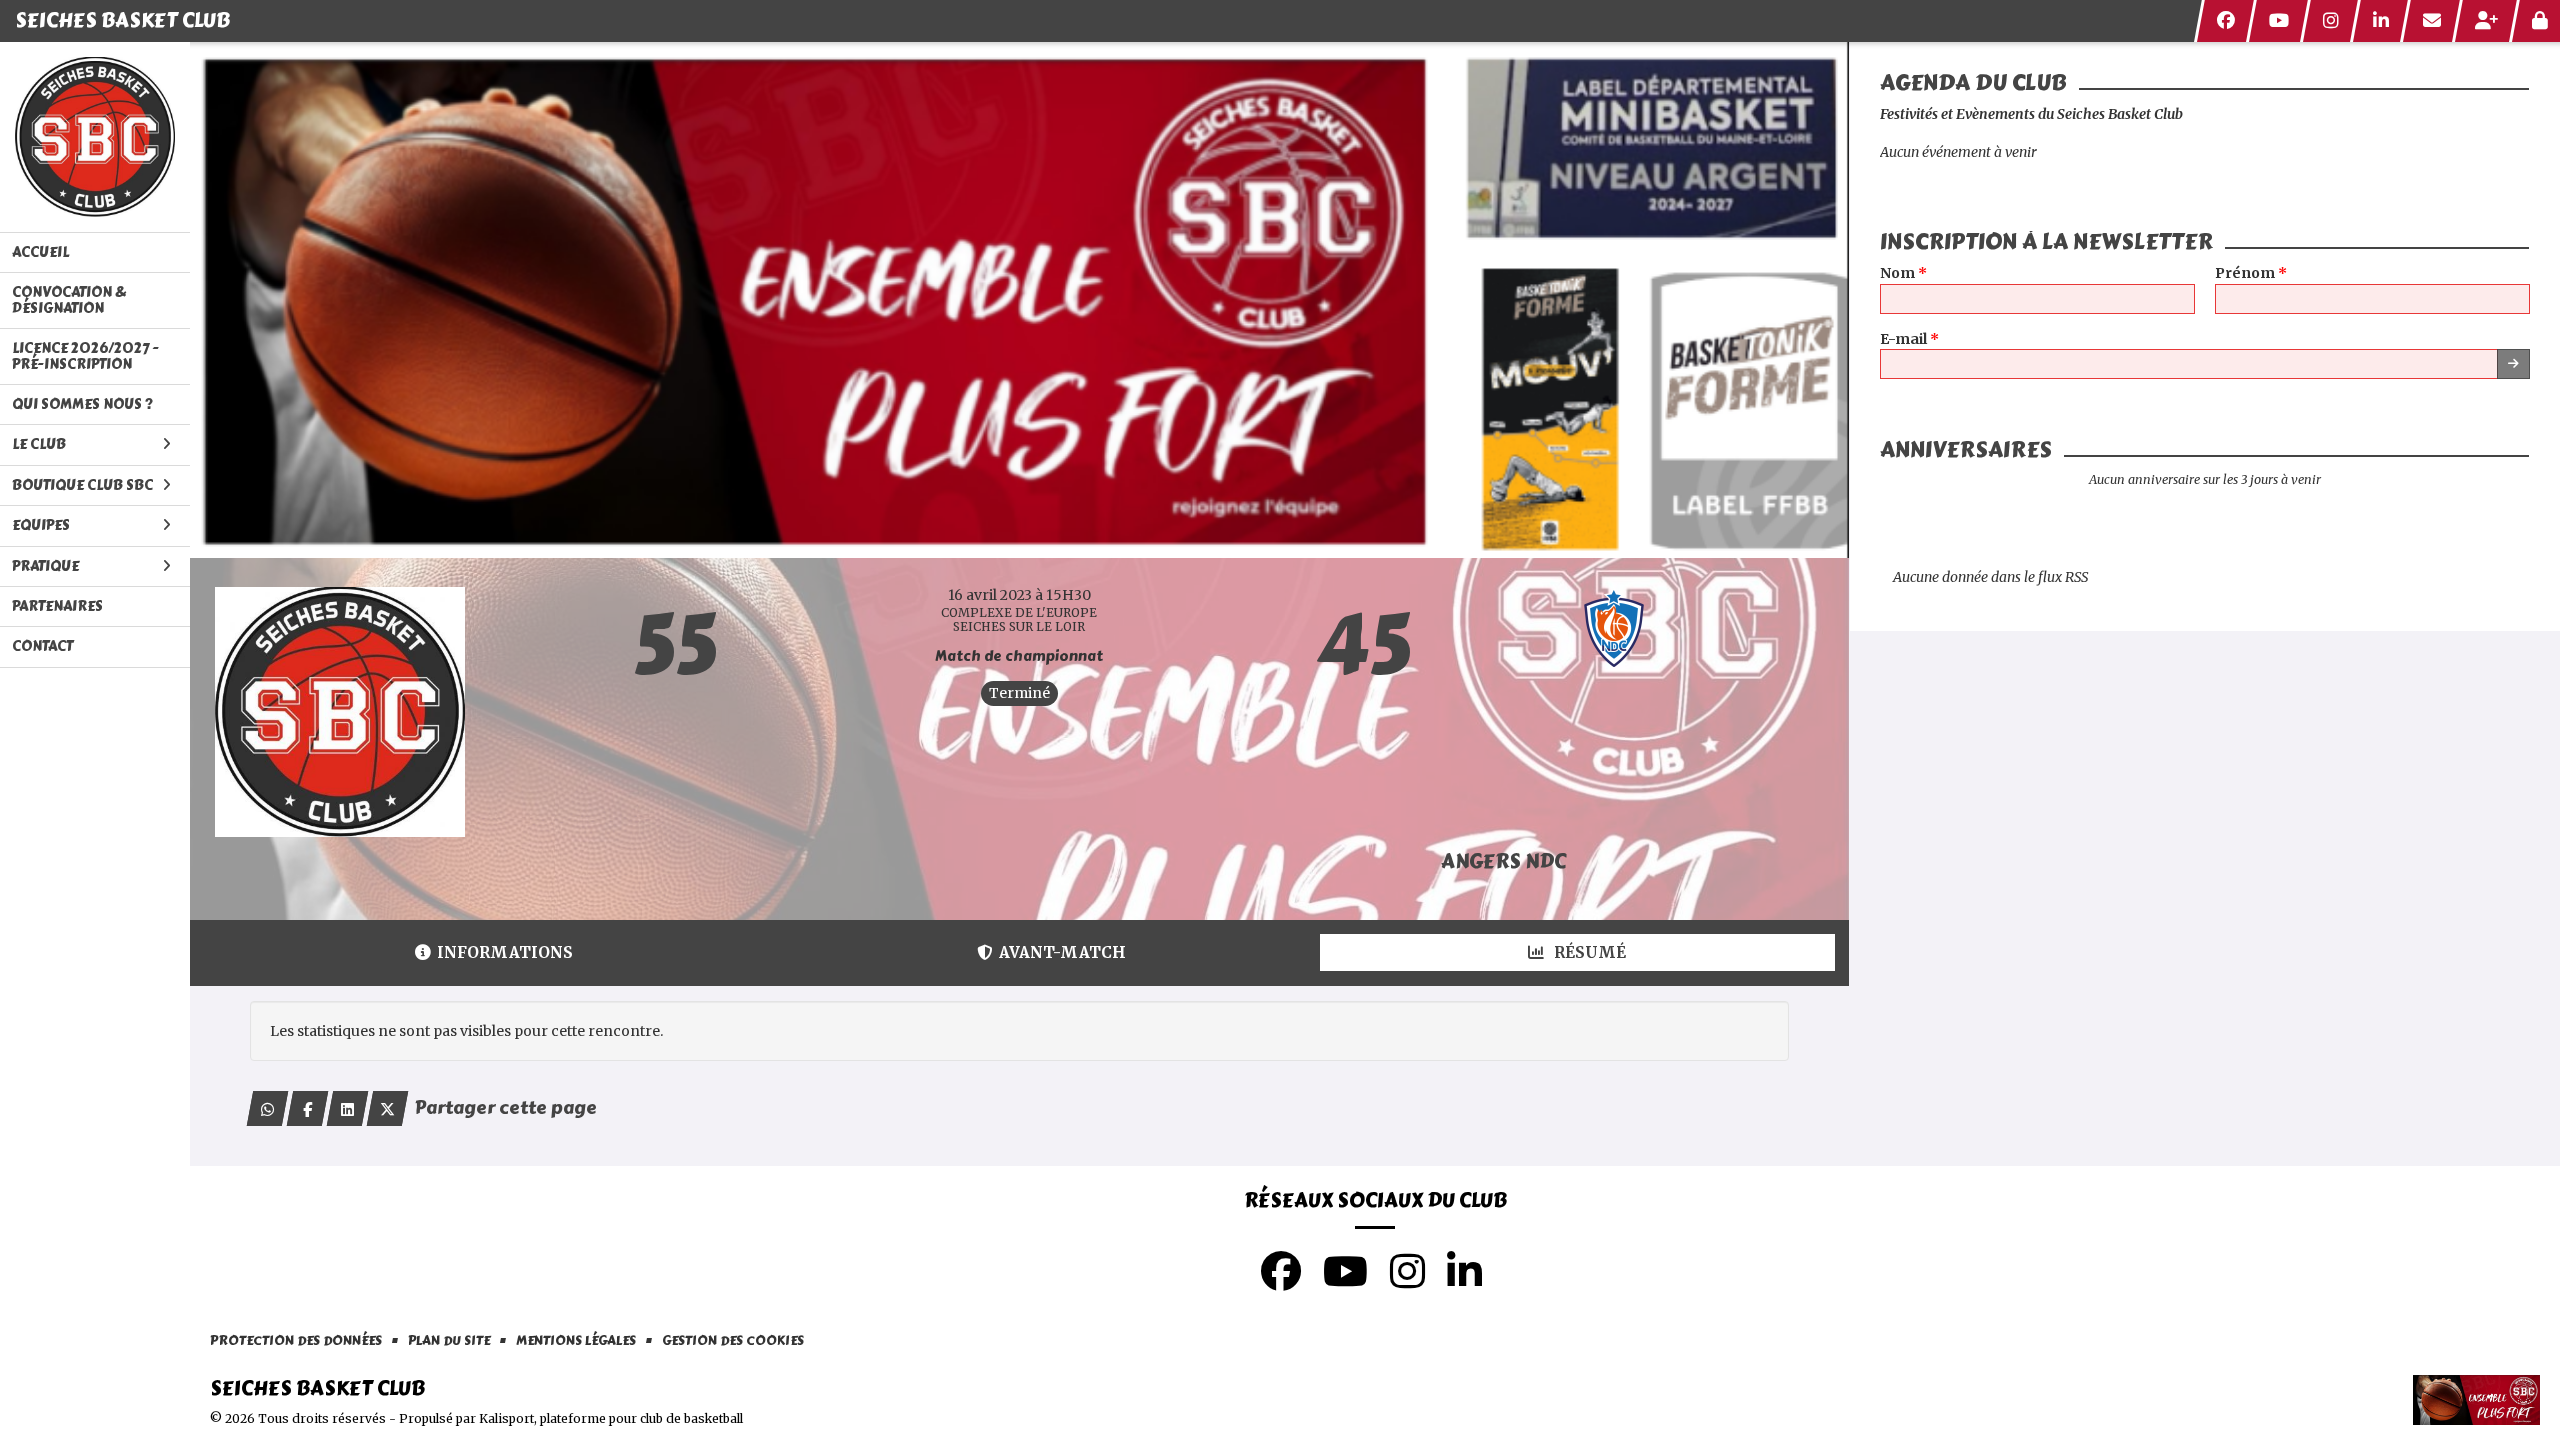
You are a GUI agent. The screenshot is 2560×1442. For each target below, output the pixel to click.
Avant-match (1062, 952)
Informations (505, 952)
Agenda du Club (1973, 83)
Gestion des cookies (733, 1341)
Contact (42, 646)
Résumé (1588, 952)
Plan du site (449, 1341)
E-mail (1909, 339)
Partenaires (57, 606)
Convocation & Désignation (69, 300)
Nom (1903, 273)
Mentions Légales (576, 1341)
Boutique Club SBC (82, 485)
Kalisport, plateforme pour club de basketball (611, 1418)
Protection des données (296, 1341)
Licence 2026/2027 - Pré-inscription (85, 356)
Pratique (45, 566)
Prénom (2251, 273)
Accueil (40, 252)
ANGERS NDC (1503, 861)
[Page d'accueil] (95, 137)
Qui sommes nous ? (82, 404)
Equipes (41, 525)
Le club (39, 444)
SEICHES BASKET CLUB (122, 20)
